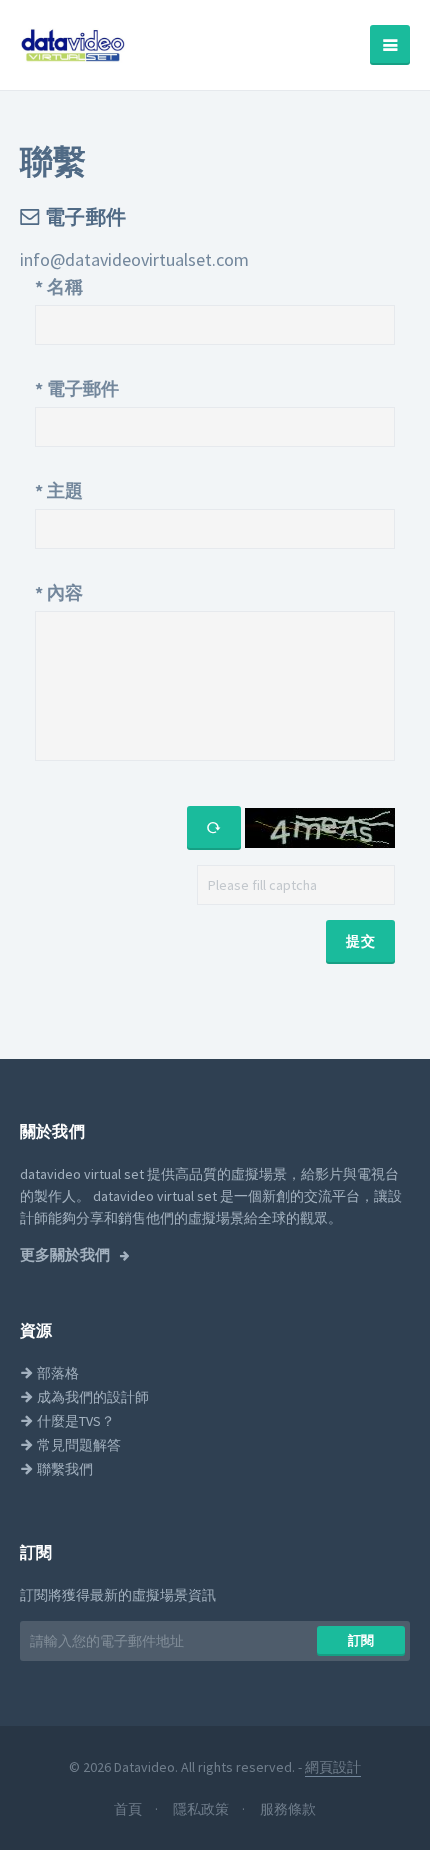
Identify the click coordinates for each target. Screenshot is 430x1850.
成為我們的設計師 (91, 1397)
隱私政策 (202, 1809)
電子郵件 (77, 388)
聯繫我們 (63, 1469)
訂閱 (361, 1640)
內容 (59, 592)
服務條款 (288, 1809)
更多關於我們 (66, 1255)
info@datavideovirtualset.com (134, 259)
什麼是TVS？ (74, 1421)
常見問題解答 (77, 1445)
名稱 (59, 286)
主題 (59, 490)
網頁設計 (333, 1767)
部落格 (56, 1373)
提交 (360, 941)
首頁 (129, 1809)
